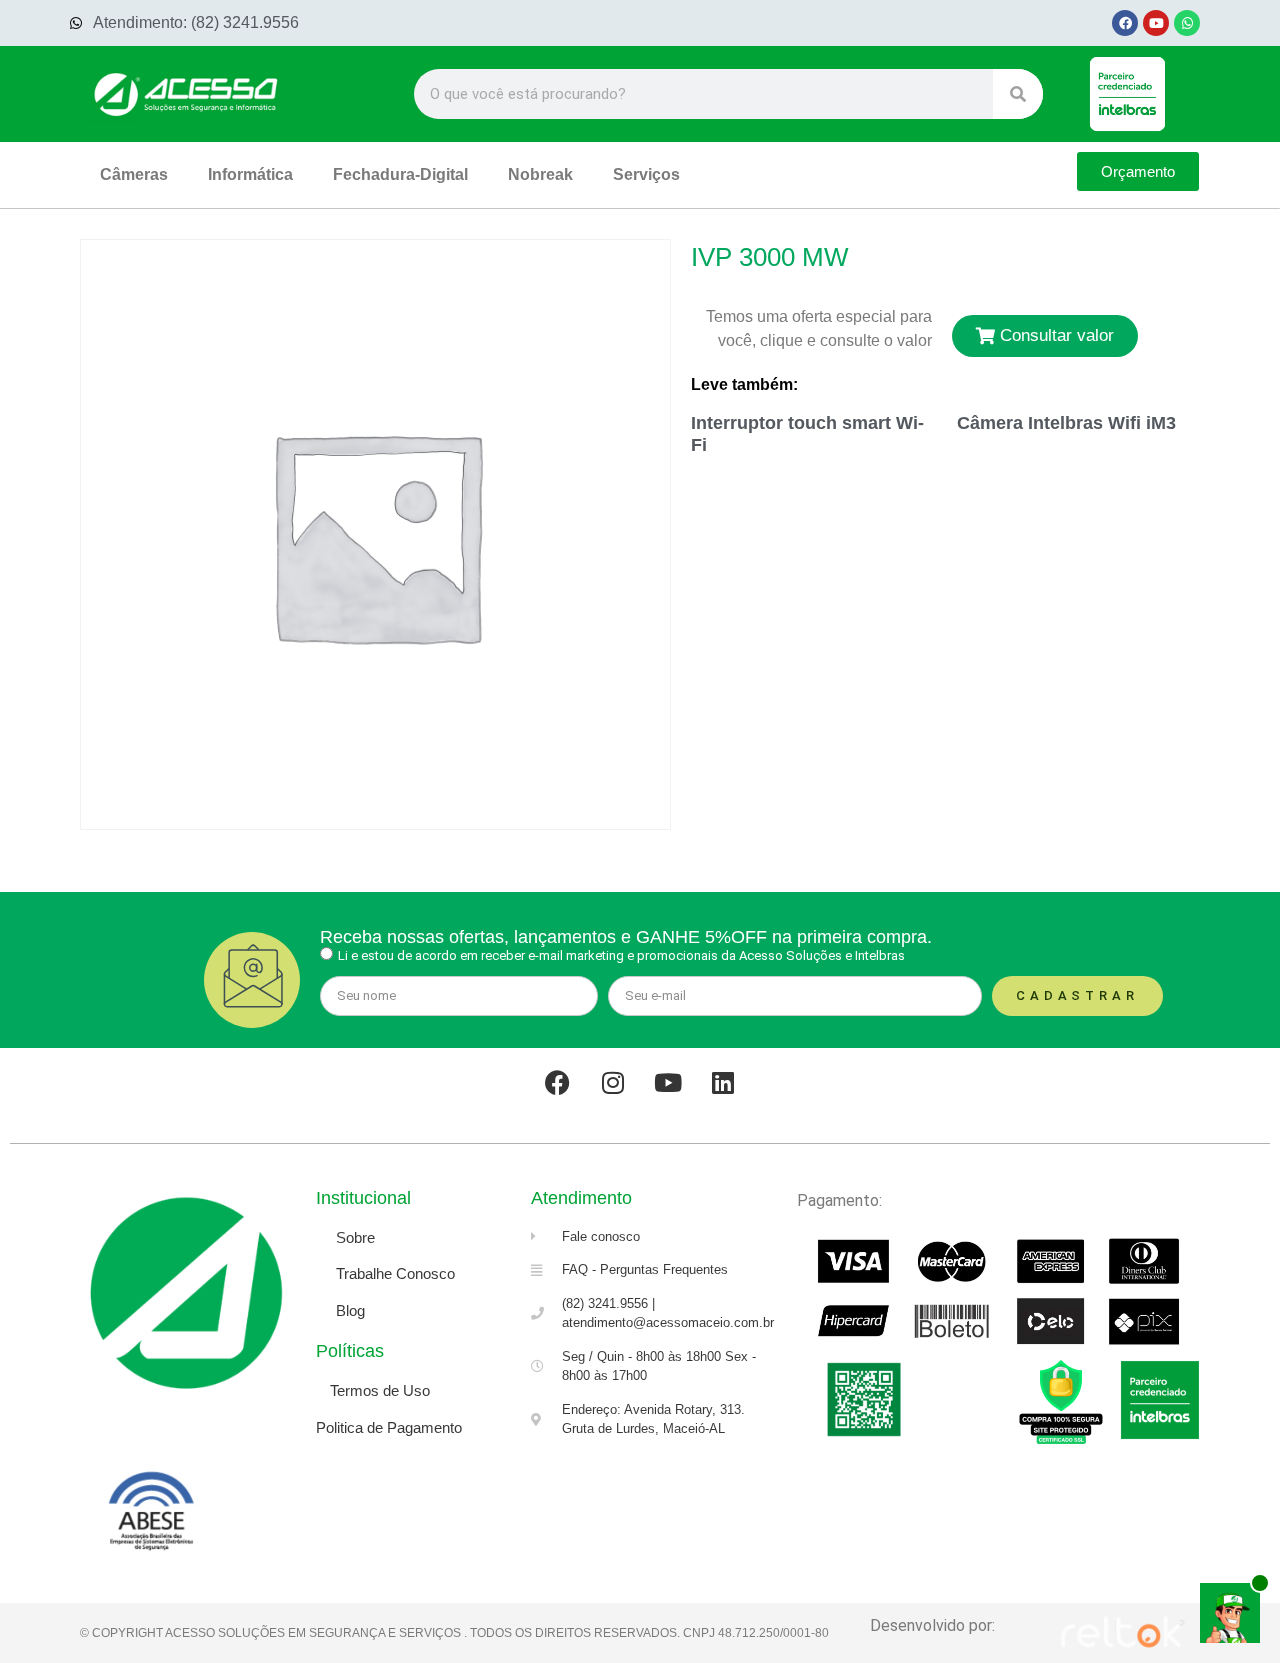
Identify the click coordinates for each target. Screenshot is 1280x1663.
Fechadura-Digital (400, 174)
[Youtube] (1156, 23)
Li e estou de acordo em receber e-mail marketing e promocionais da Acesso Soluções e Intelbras (621, 955)
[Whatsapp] (1187, 23)
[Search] (1018, 94)
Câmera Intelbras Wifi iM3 (1066, 423)
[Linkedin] (723, 1083)
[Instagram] (613, 1083)
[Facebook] (1125, 23)
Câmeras (134, 174)
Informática (250, 174)
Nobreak (540, 174)
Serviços (646, 174)
